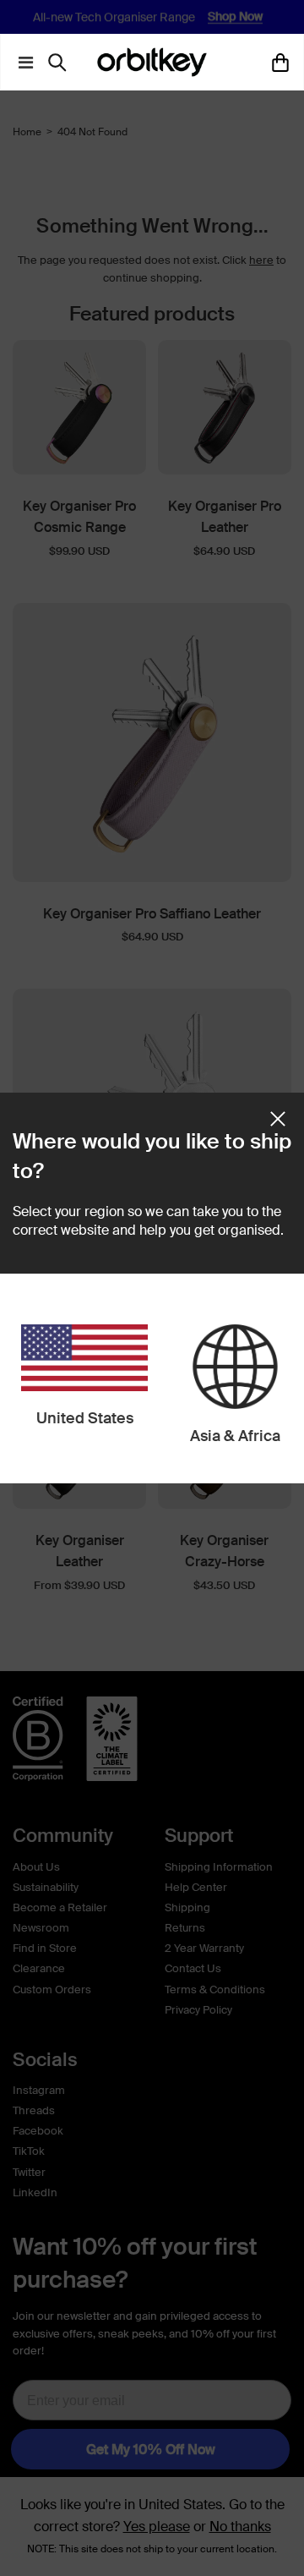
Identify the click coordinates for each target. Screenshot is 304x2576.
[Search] (61, 63)
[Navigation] (22, 63)
